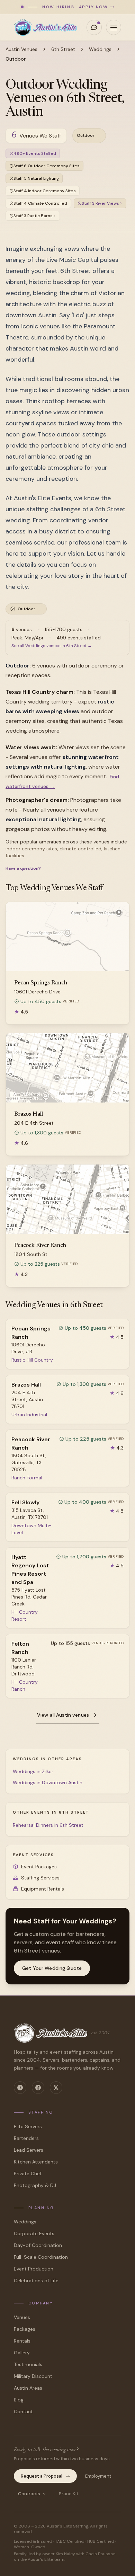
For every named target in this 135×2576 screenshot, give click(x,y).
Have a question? (23, 868)
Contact (23, 2411)
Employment (98, 2476)
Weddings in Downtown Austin (48, 1782)
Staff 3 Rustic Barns (33, 216)
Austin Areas (28, 2388)
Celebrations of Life (36, 2281)
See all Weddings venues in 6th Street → (52, 646)
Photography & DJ (35, 2185)
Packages (25, 2329)
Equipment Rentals (43, 1889)
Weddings (100, 49)
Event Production (34, 2269)
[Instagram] (20, 2088)
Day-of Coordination (38, 2245)
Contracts (29, 2494)
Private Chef (28, 2174)
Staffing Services (40, 1878)
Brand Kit (69, 2494)
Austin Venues (21, 49)
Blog (19, 2400)
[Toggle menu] (114, 27)
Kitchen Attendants (36, 2162)
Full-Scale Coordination (41, 2257)
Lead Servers (29, 2150)
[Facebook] (38, 2088)
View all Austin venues (63, 1715)
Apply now (93, 7)
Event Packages (39, 1867)
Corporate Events (34, 2233)
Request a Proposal (42, 2476)
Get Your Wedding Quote (52, 1968)
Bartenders (26, 2138)
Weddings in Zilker (33, 1771)
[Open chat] (94, 27)
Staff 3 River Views (100, 203)
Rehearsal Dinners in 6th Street (48, 1825)
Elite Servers (28, 2126)
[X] (56, 2088)
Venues (22, 2317)
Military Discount (33, 2376)
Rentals (22, 2341)
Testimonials (28, 2364)
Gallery (22, 2353)
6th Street (63, 49)
